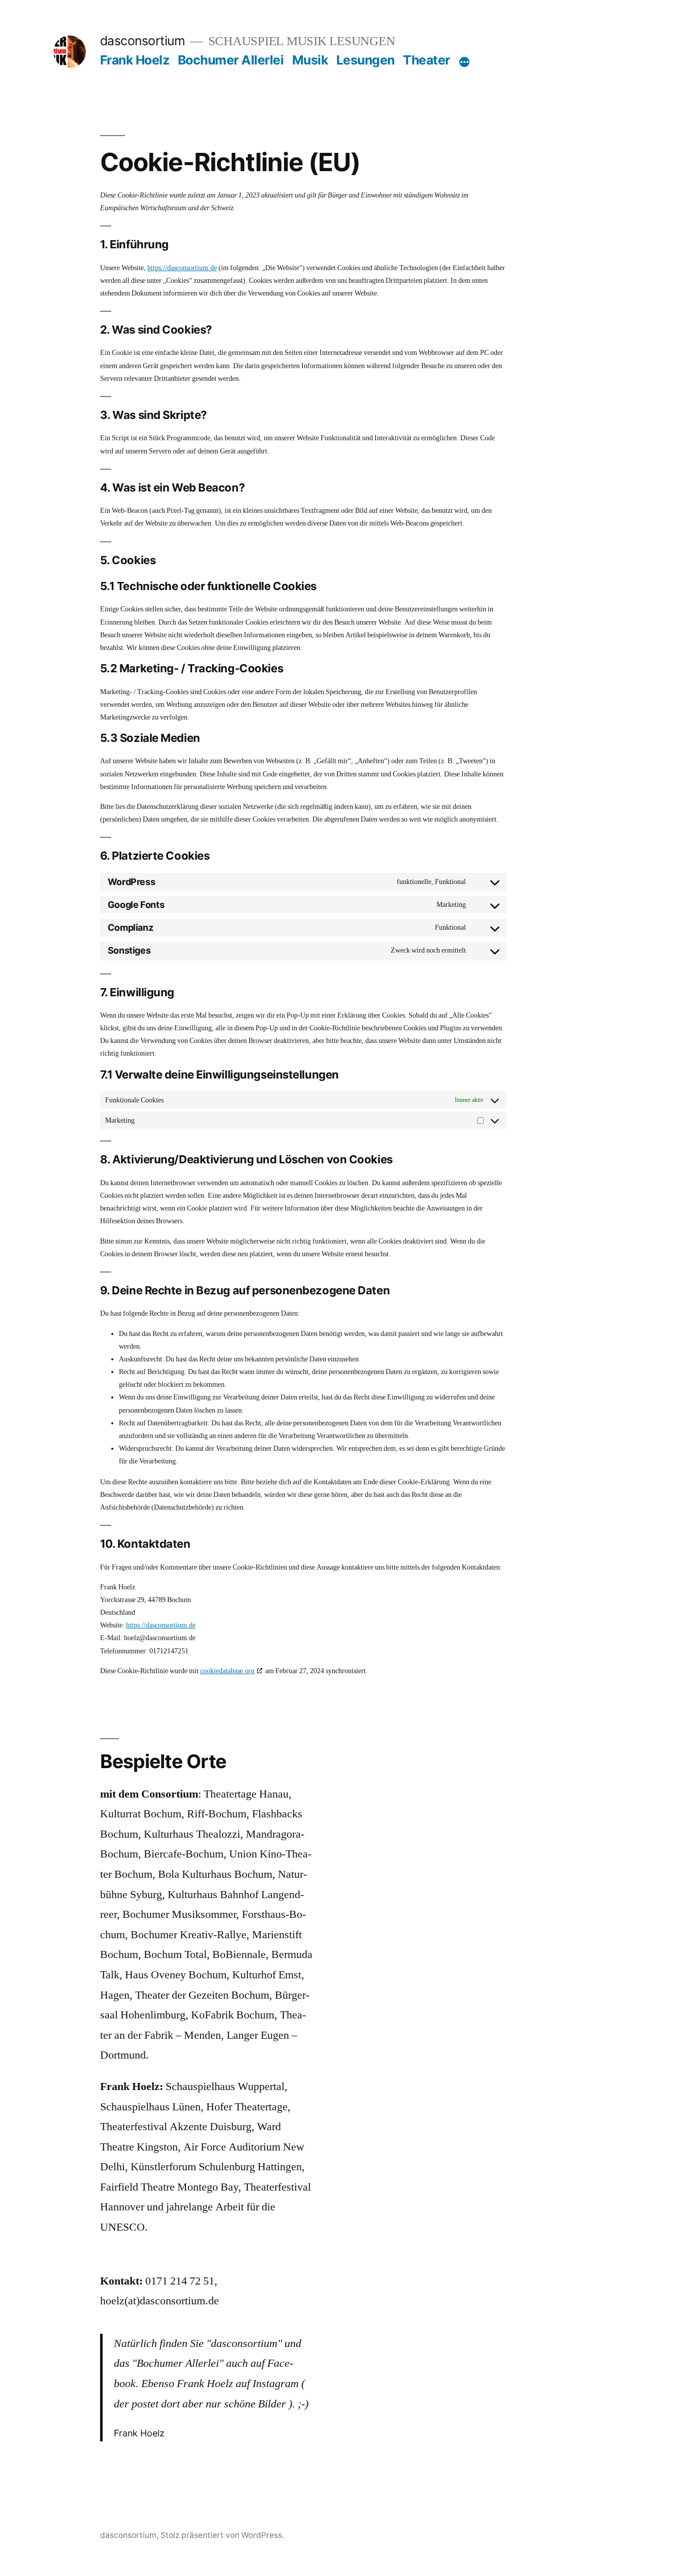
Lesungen (366, 60)
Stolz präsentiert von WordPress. (222, 2535)
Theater (427, 60)
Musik (310, 60)
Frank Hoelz (135, 60)
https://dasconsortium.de (182, 268)
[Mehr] (464, 62)
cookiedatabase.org (227, 1671)
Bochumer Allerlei (231, 60)
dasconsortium (143, 41)
